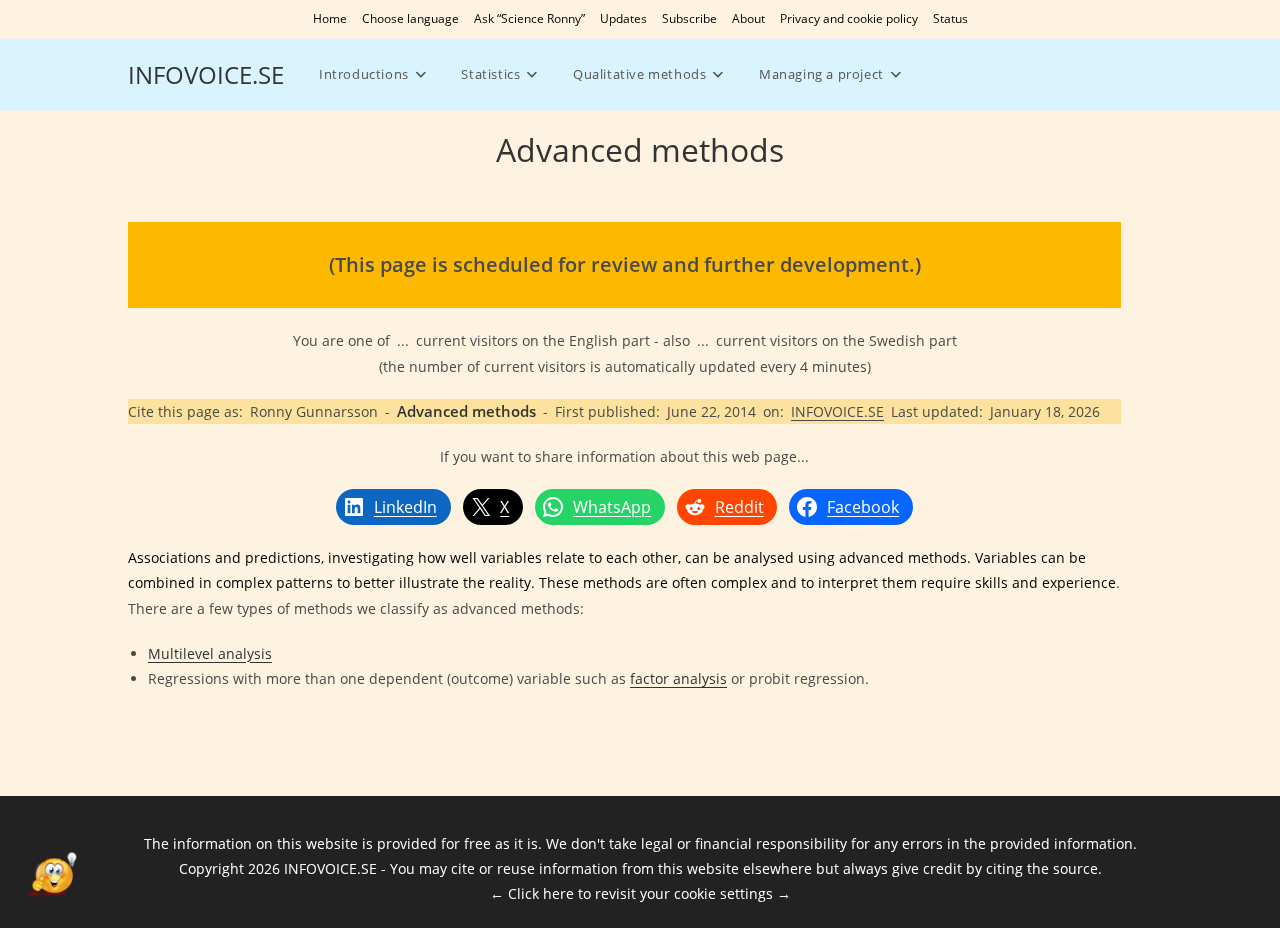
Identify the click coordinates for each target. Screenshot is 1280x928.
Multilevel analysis (210, 653)
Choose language (410, 18)
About (748, 18)
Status (950, 18)
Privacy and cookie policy (849, 18)
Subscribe (689, 18)
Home (330, 18)
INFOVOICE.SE (206, 74)
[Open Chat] (52, 876)
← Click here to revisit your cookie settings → (640, 893)
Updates (623, 18)
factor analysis (678, 678)
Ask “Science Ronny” (529, 18)
